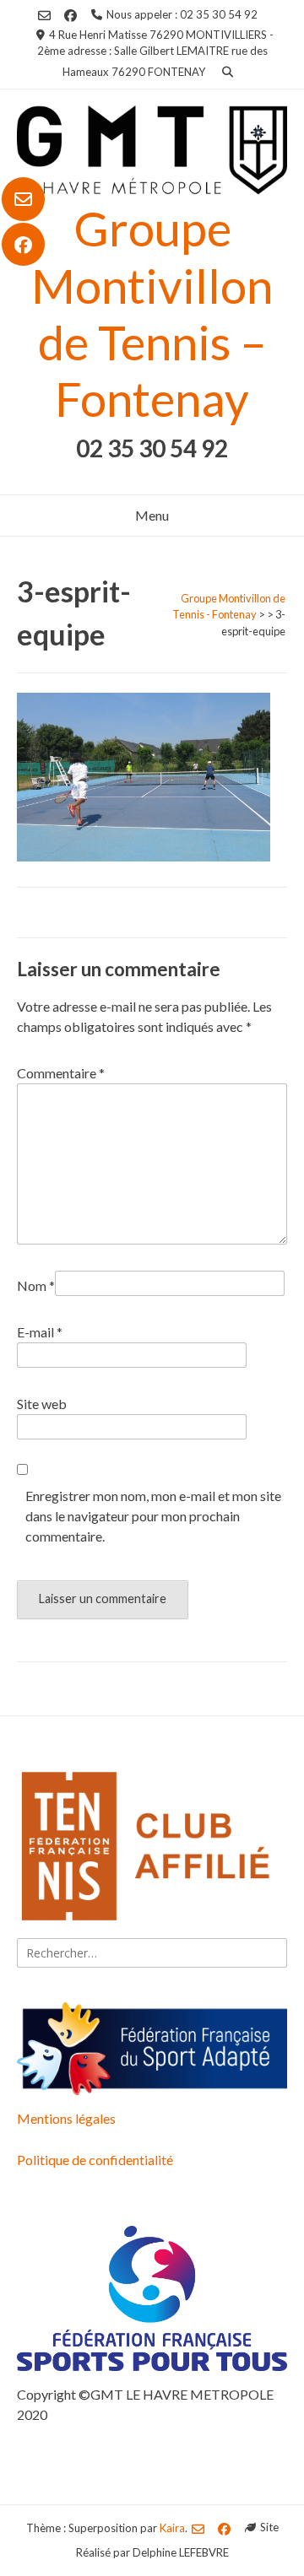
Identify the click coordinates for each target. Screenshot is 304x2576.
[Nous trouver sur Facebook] (23, 245)
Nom (36, 1285)
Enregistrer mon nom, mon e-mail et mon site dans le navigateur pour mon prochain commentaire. (153, 1516)
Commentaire (61, 1073)
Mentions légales (66, 2118)
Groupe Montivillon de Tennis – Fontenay (152, 313)
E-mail (40, 1332)
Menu (152, 515)
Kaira (172, 2527)
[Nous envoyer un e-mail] (23, 199)
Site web (42, 1404)
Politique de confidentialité (95, 2160)
